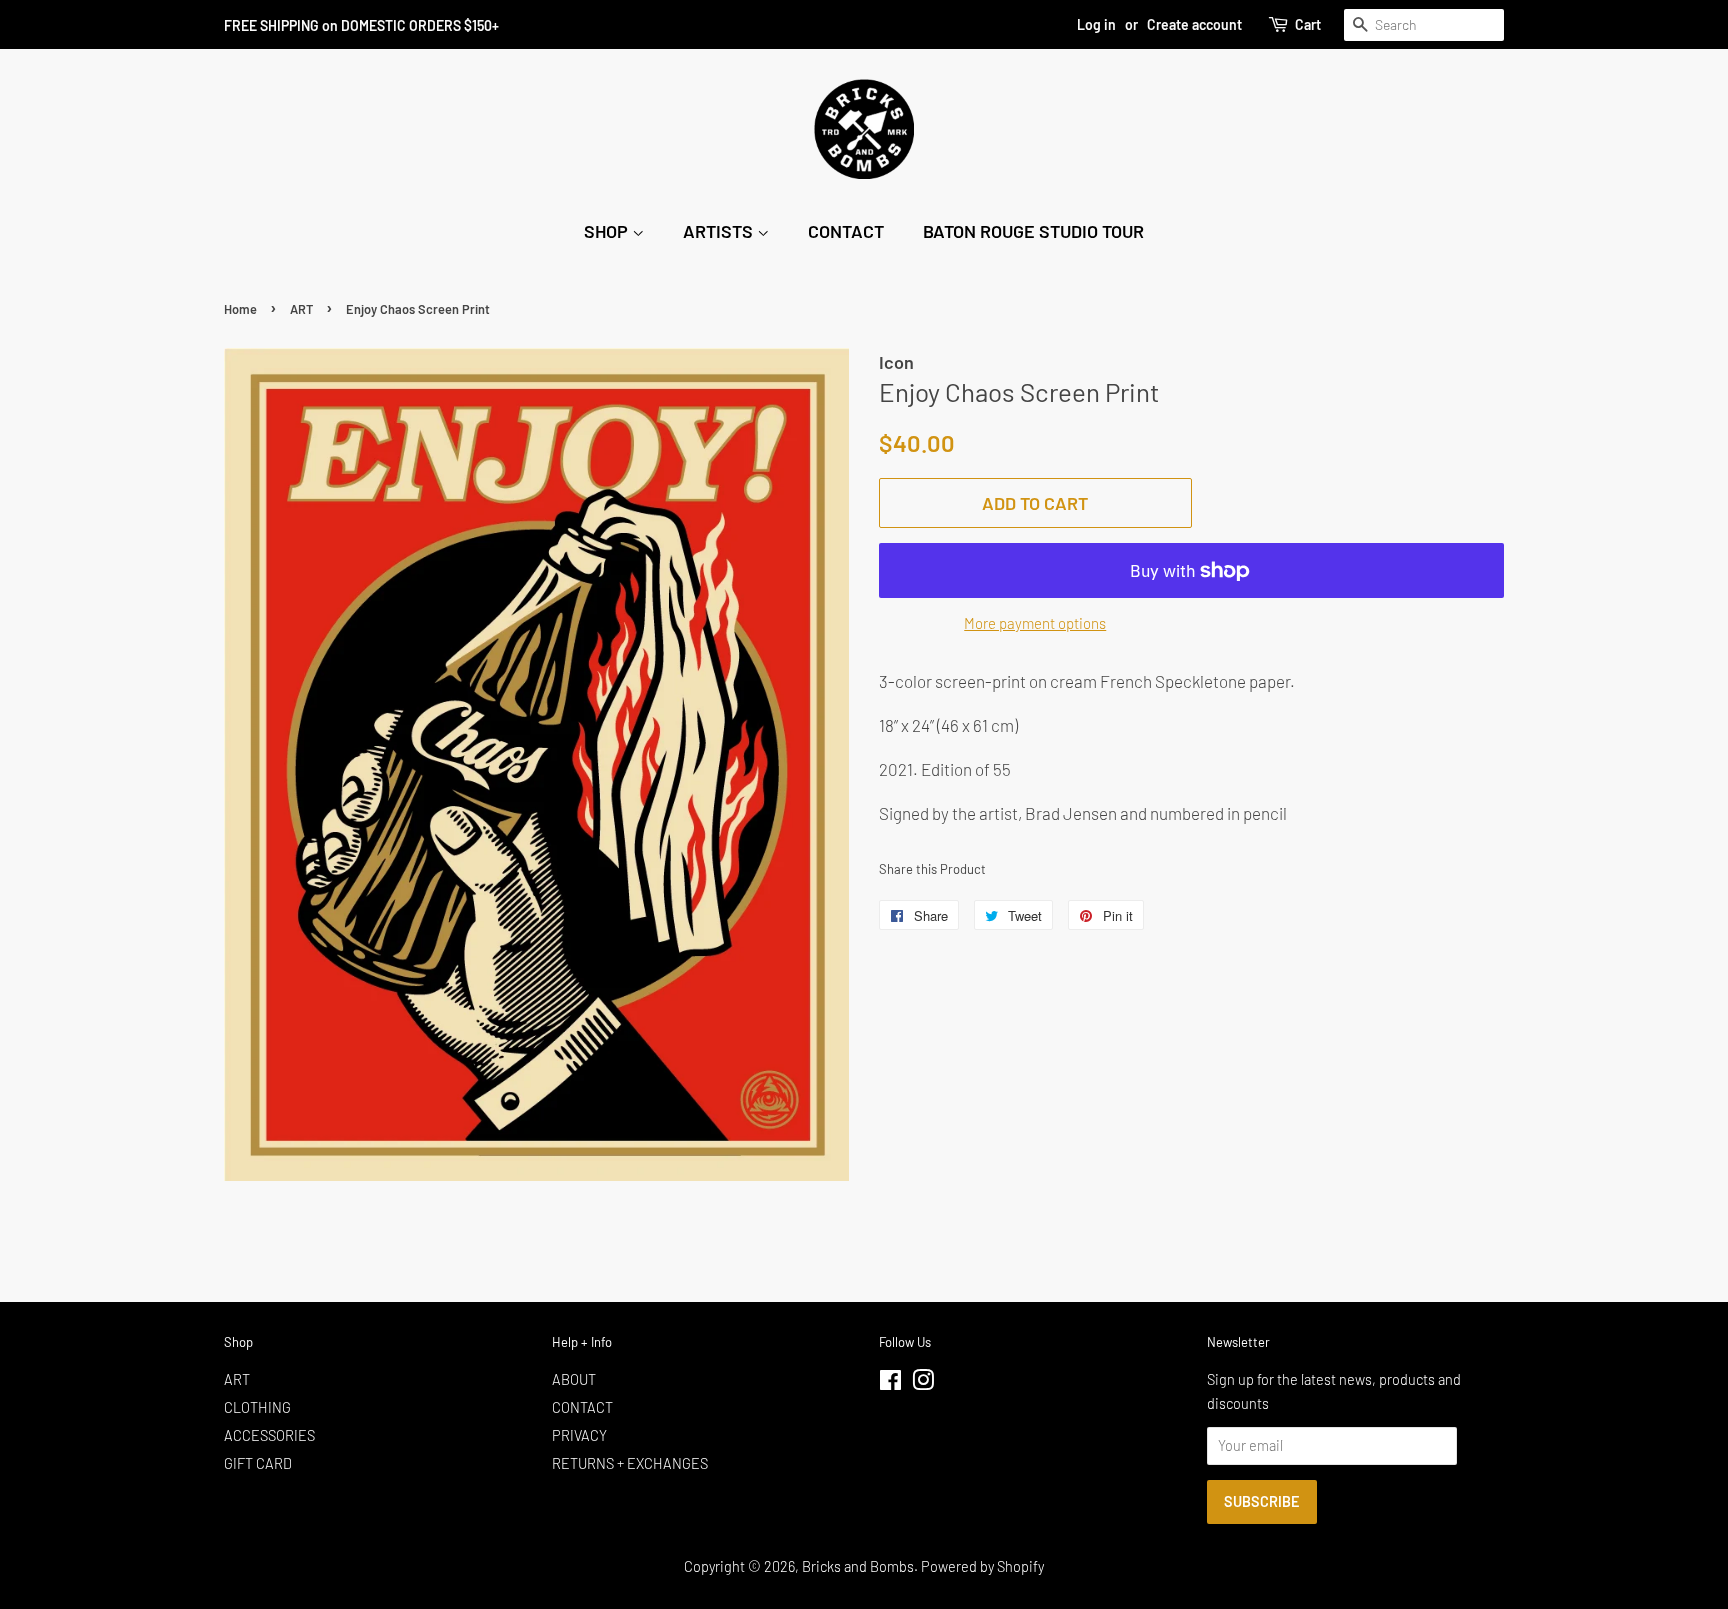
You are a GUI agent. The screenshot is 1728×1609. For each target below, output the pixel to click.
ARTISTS (720, 231)
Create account (1194, 24)
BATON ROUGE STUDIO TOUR (1033, 231)
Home (240, 309)
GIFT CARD (258, 1463)
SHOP (608, 231)
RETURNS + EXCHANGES (630, 1463)
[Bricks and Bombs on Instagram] (923, 1383)
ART (301, 309)
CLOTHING (257, 1407)
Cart (1308, 24)
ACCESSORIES (269, 1435)
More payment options (1035, 623)
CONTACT (846, 231)
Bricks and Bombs (858, 1566)
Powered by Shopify (982, 1566)
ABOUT (574, 1379)
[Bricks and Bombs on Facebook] (890, 1383)
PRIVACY (579, 1435)
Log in (1096, 24)
